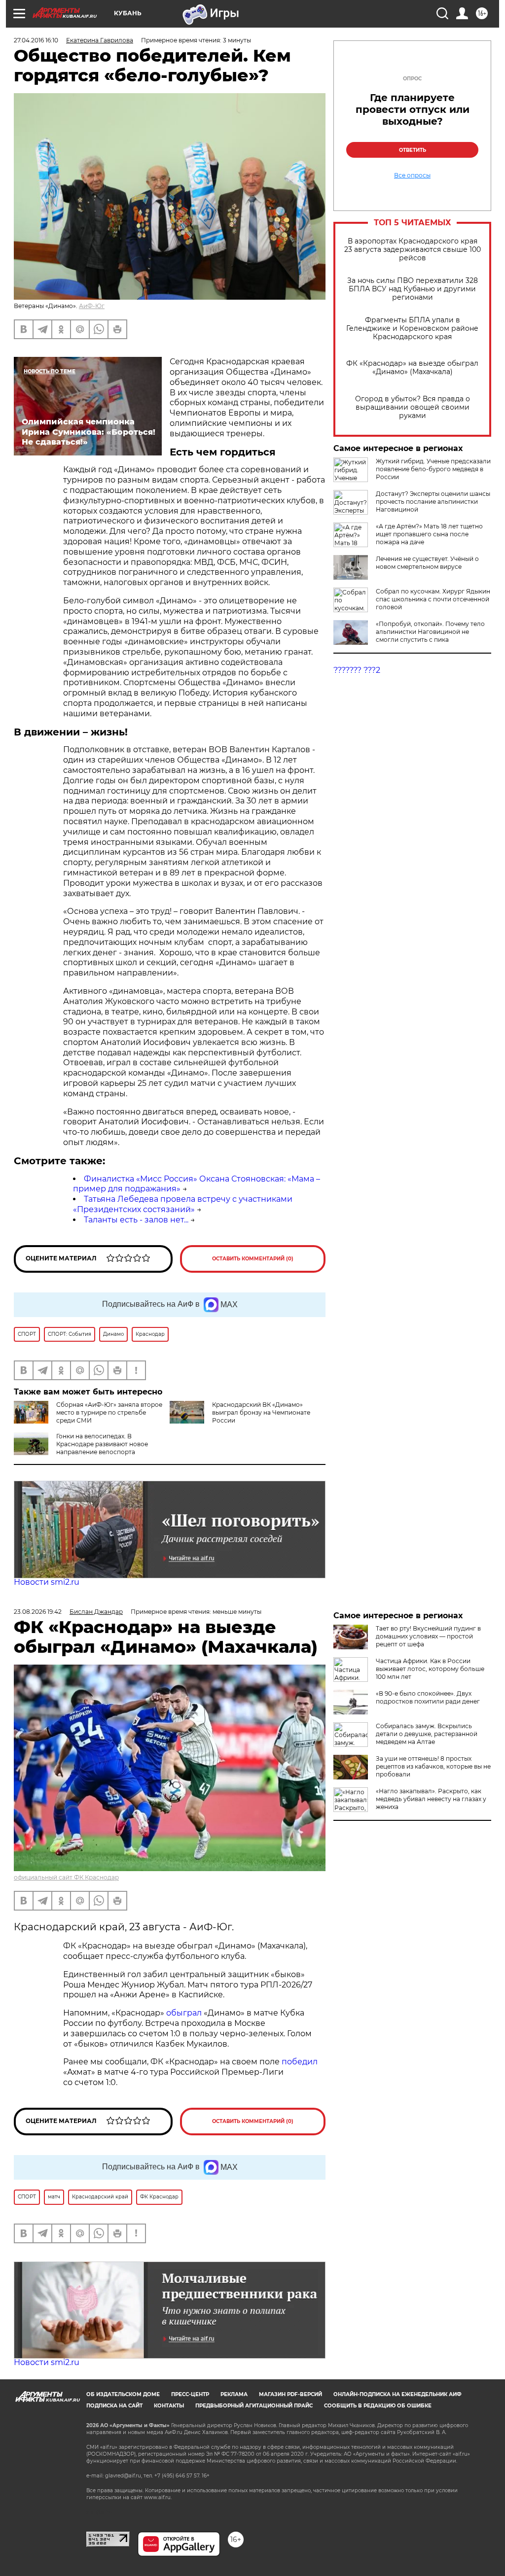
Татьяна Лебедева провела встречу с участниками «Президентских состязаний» (183, 1204)
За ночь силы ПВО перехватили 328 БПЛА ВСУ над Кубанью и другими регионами (413, 289)
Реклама (234, 2394)
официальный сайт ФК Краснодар (66, 1877)
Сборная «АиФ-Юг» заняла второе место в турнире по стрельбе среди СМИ (109, 1412)
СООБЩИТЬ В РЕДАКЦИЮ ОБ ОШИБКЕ (378, 2406)
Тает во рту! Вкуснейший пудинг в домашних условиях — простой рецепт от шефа (428, 1636)
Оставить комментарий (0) (253, 1259)
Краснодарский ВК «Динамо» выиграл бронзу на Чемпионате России (261, 1412)
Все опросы (412, 175)
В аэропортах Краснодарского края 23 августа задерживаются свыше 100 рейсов (413, 250)
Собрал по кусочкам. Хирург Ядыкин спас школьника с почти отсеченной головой (433, 599)
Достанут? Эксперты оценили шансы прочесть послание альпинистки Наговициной (433, 502)
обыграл (183, 2013)
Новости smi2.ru (47, 1582)
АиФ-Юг (92, 306)
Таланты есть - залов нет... (136, 1220)
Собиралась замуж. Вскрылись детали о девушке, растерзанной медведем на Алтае (427, 1734)
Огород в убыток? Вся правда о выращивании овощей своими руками (413, 407)
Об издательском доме (123, 2394)
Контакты (169, 2406)
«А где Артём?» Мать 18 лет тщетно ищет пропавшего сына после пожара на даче (429, 534)
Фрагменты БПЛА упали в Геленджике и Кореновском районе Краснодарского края (412, 329)
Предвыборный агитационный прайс (254, 2406)
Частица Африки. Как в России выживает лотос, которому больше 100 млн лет (430, 1669)
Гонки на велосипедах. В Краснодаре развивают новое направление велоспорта (102, 1444)
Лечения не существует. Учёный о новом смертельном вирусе (427, 563)
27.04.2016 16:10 (36, 40)
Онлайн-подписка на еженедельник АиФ (397, 2394)
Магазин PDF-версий (290, 2394)
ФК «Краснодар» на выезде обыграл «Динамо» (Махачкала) (412, 368)
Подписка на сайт (114, 2406)
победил (300, 2062)
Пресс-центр (190, 2394)
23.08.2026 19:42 (38, 1612)
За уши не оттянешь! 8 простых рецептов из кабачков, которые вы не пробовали (433, 1766)
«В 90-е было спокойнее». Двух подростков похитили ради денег (428, 1697)
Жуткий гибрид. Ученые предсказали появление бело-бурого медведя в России (433, 469)
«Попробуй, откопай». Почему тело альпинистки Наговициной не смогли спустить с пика (430, 632)
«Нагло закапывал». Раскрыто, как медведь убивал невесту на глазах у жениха (431, 1799)
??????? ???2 (357, 670)
